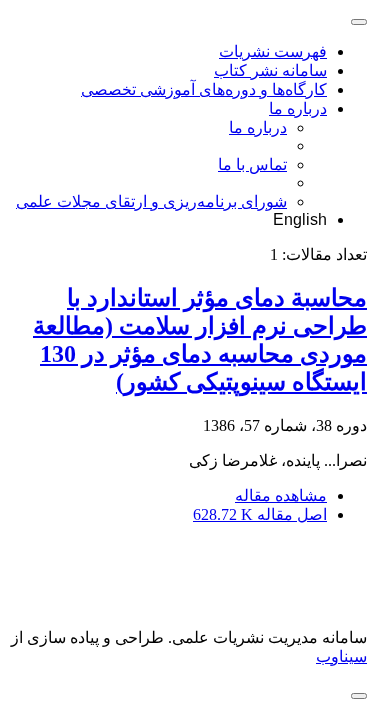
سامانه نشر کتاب (270, 70)
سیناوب (341, 656)
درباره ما (298, 108)
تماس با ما (252, 164)
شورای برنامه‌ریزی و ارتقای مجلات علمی (151, 201)
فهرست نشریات (273, 51)
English (300, 219)
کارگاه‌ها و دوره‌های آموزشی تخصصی (204, 89)
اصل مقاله (260, 514)
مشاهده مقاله (281, 495)
